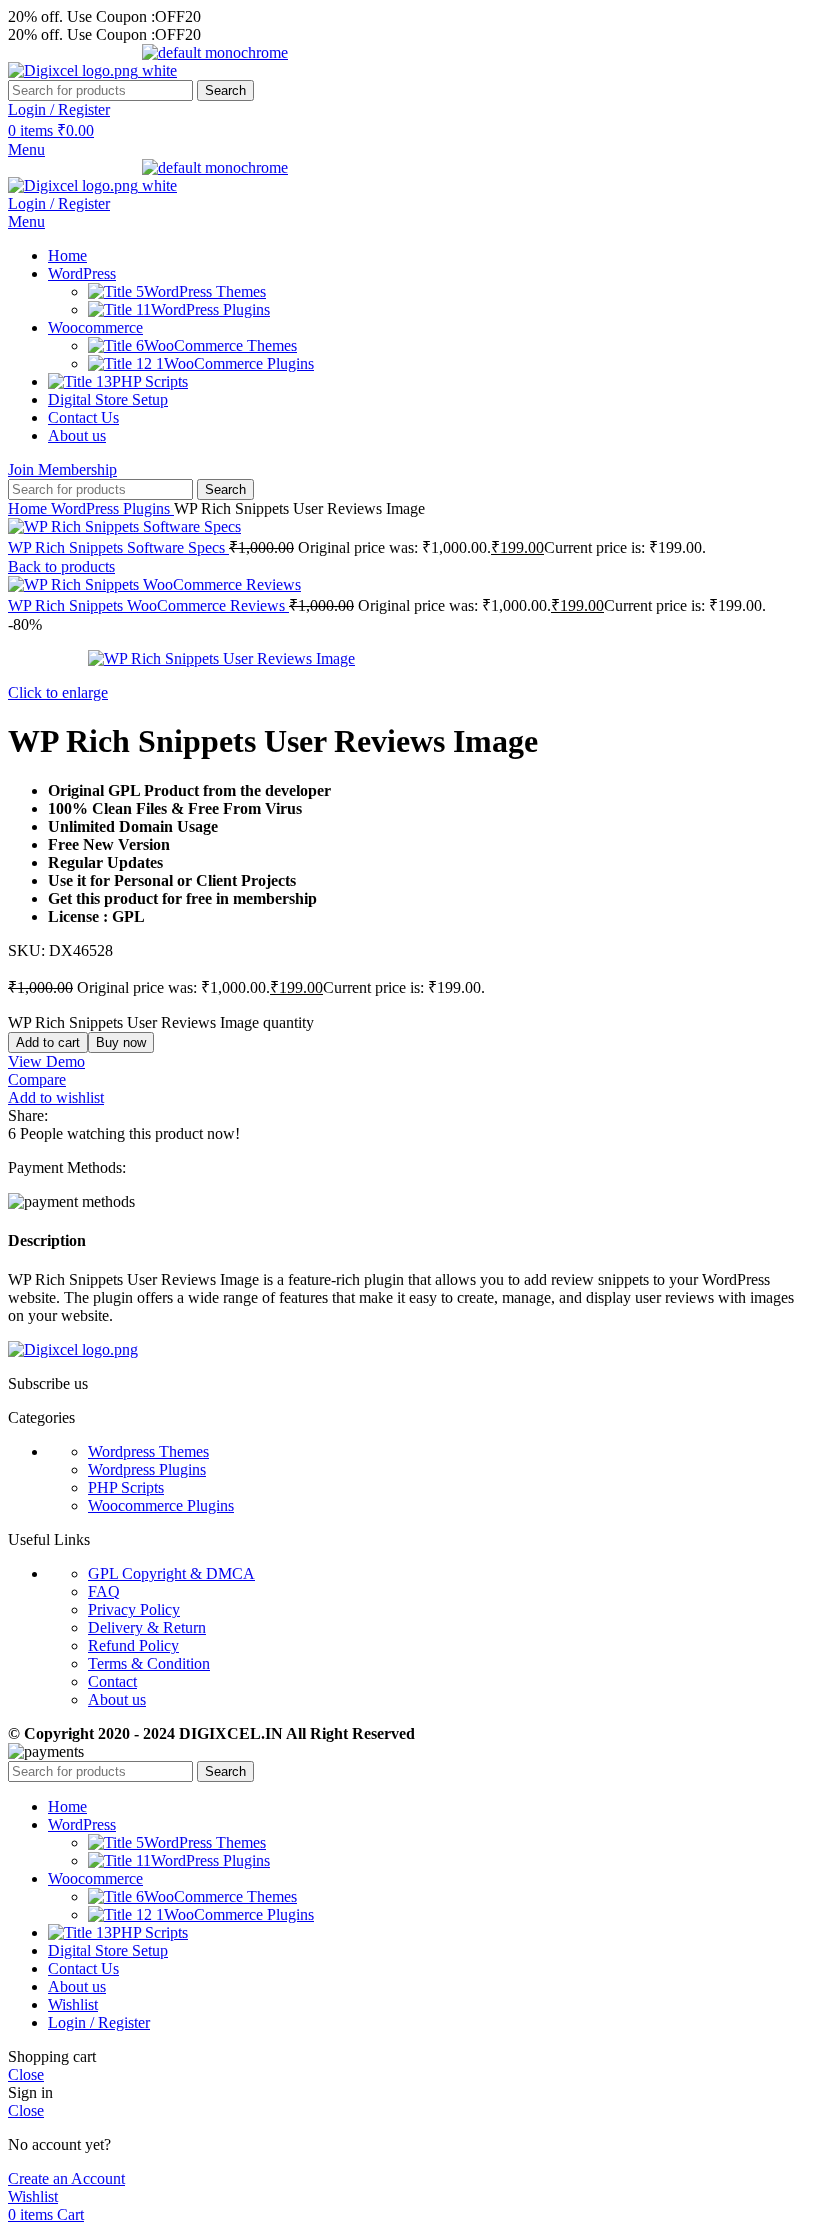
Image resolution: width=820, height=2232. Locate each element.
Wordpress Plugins (147, 1469)
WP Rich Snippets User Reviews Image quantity (161, 1022)
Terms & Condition (149, 1663)
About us (117, 1699)
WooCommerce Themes (220, 345)
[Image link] (73, 1349)
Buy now (121, 1042)
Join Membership (62, 469)
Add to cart (48, 1042)
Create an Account (66, 2178)
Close (26, 2074)
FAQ (104, 1591)
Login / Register (99, 2022)
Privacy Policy (134, 1609)
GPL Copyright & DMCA (171, 1573)
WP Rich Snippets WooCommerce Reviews (148, 605)
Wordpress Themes (148, 1451)
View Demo (46, 1061)
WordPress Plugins (210, 309)
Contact (112, 1681)
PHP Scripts (126, 1487)
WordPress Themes (205, 291)
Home (29, 508)
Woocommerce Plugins (161, 1505)
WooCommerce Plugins (239, 363)
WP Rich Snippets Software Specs (118, 547)
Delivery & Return (147, 1627)
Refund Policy (133, 1645)
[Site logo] (75, 70)
